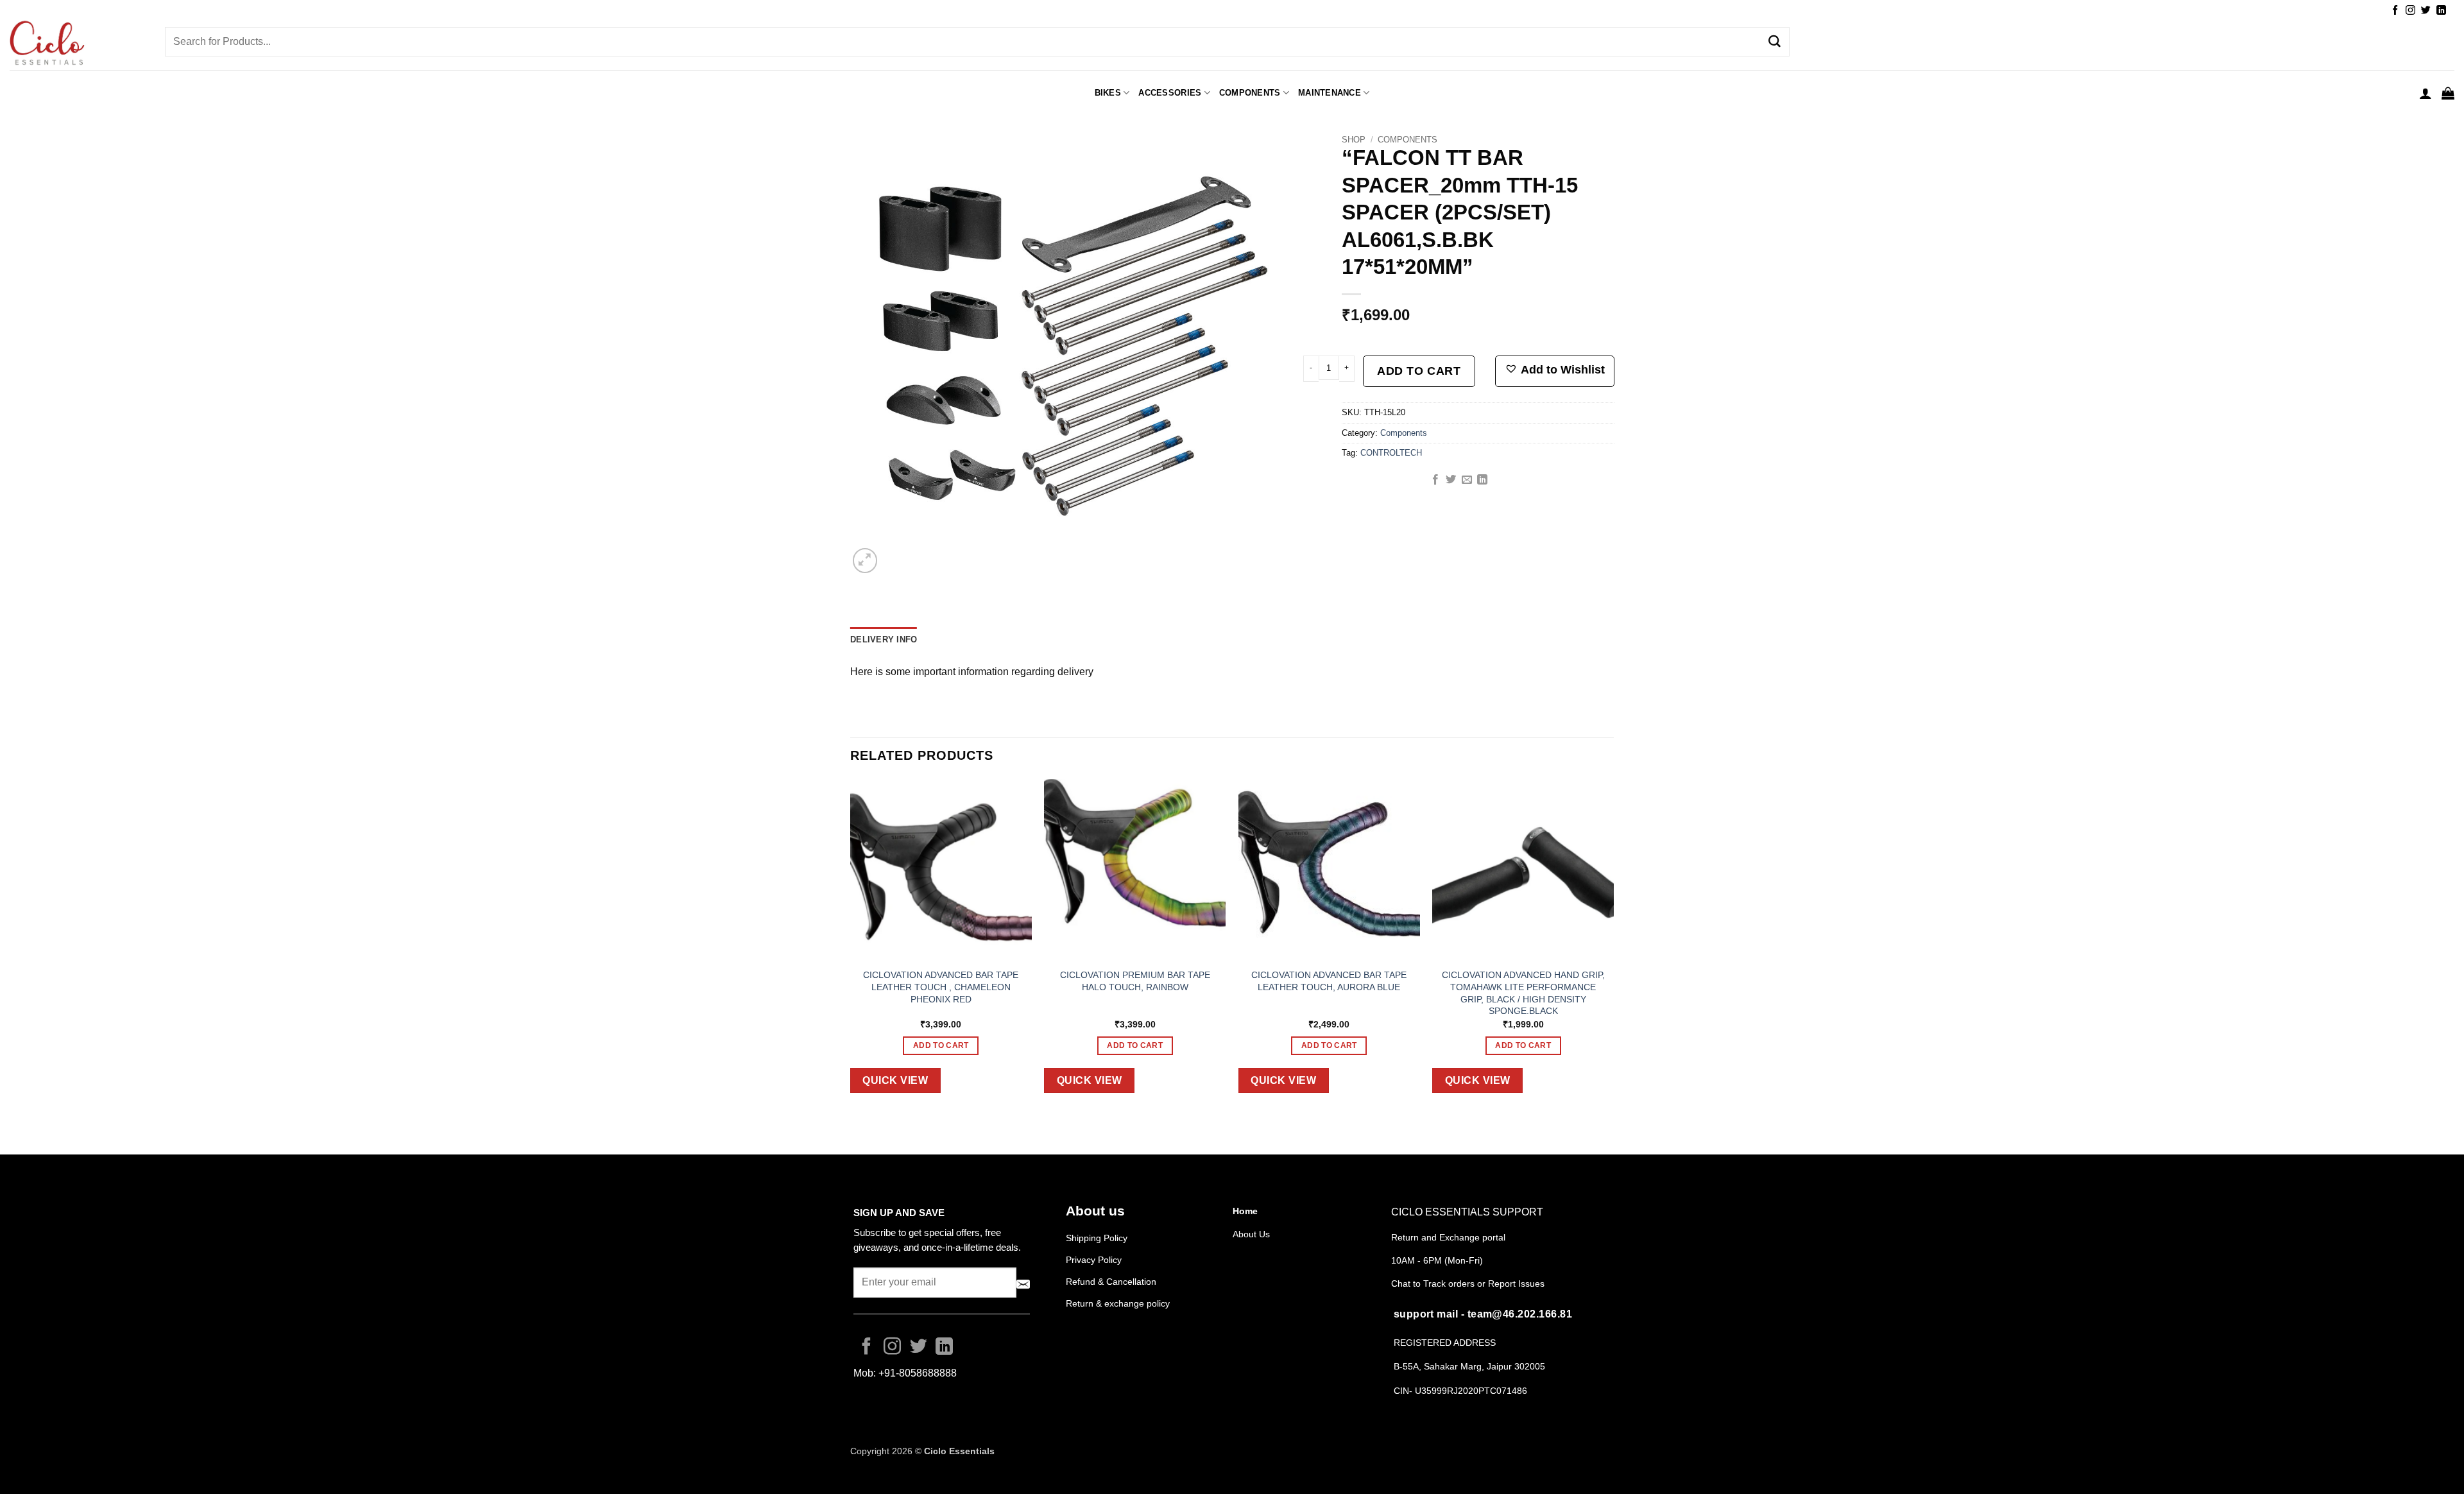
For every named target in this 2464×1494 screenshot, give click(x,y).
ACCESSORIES (1170, 93)
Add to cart (1419, 371)
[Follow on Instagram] (2410, 11)
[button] (2425, 93)
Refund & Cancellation (1112, 1282)
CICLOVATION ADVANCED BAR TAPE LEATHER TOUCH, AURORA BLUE (1329, 981)
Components (1250, 93)
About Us (1251, 1234)
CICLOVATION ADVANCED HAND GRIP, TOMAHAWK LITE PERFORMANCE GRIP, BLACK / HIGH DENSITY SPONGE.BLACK (1523, 993)
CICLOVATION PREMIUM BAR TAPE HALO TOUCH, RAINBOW (1135, 981)
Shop (1354, 140)
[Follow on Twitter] (2426, 11)
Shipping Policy (1097, 1238)
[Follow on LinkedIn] (2441, 11)
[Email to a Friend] (1467, 480)
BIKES (1108, 93)
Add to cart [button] (941, 1045)
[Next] (1613, 946)
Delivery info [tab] (884, 640)
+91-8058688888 (918, 1373)
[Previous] (851, 946)
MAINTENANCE (1330, 93)
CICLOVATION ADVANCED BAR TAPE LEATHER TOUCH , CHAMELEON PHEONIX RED (941, 987)
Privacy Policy (1094, 1260)
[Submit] (1775, 42)
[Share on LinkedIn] (1482, 480)
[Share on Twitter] (1451, 480)
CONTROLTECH (1391, 453)
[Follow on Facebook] (2395, 11)
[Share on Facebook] (1435, 480)
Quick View (895, 1080)
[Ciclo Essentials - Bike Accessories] (78, 44)
